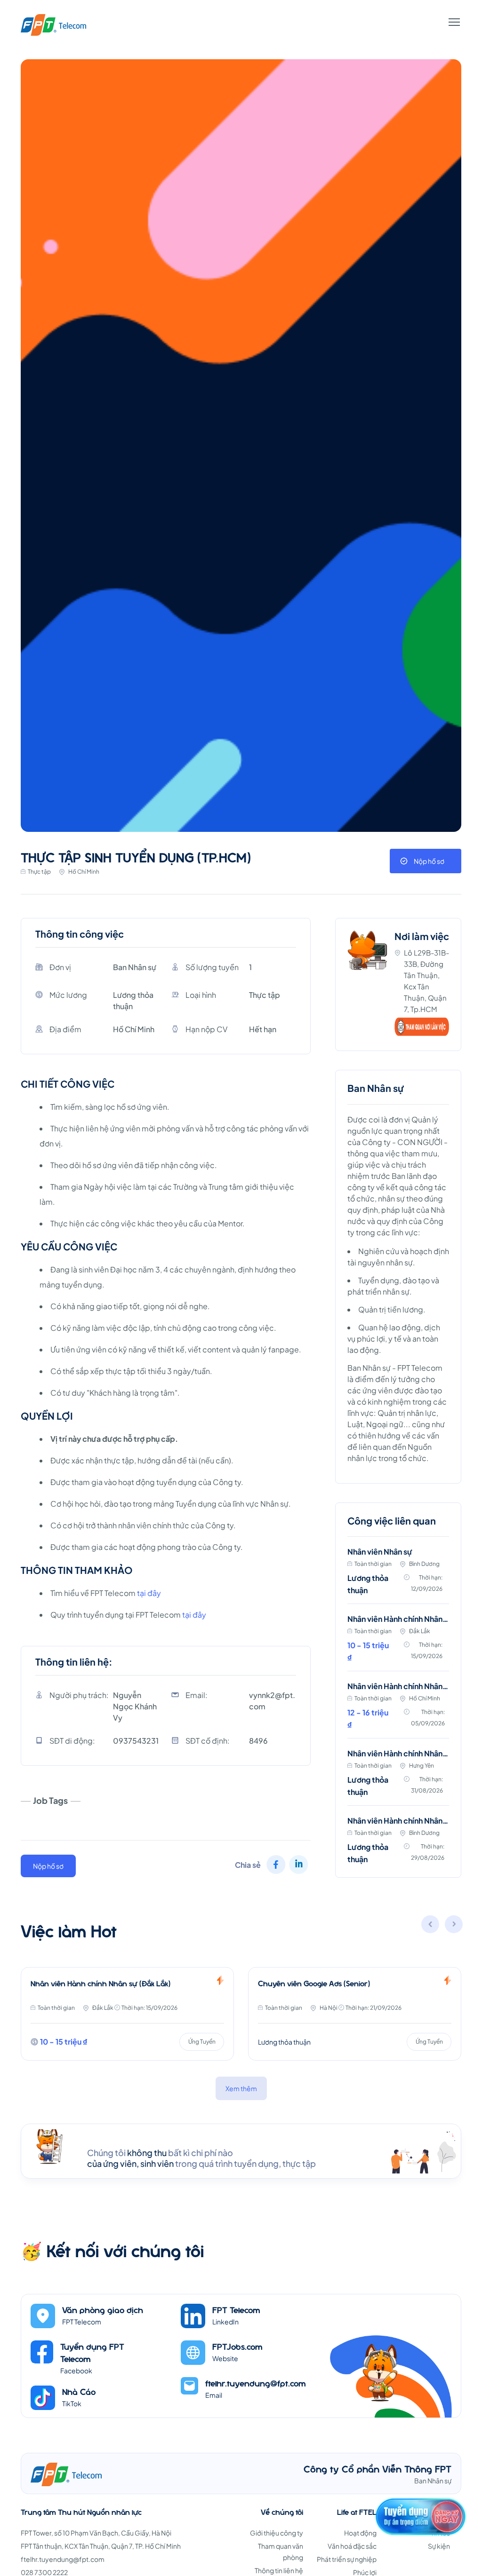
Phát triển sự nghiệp (347, 2559)
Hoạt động (360, 2533)
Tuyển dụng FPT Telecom (92, 2352)
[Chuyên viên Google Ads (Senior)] (127, 2014)
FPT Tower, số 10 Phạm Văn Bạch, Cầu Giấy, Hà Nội (96, 2533)
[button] (454, 1926)
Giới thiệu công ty (277, 2533)
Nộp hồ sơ (429, 861)
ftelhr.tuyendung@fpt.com (256, 2383)
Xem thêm (241, 2088)
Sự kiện (439, 2546)
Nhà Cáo (79, 2391)
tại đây (149, 1593)
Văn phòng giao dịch (103, 2310)
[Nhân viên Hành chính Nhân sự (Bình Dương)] (398, 1841)
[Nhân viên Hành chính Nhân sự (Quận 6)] (398, 1710)
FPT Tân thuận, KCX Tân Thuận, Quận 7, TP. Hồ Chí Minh (101, 2546)
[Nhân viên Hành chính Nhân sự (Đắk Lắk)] (398, 1643)
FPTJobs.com (237, 2346)
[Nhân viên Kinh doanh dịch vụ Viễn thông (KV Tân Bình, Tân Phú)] (355, 2014)
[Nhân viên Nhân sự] (398, 1576)
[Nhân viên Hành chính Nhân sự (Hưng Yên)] (398, 1778)
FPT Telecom (236, 2310)
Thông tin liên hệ (279, 2570)
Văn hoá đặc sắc (352, 2546)
